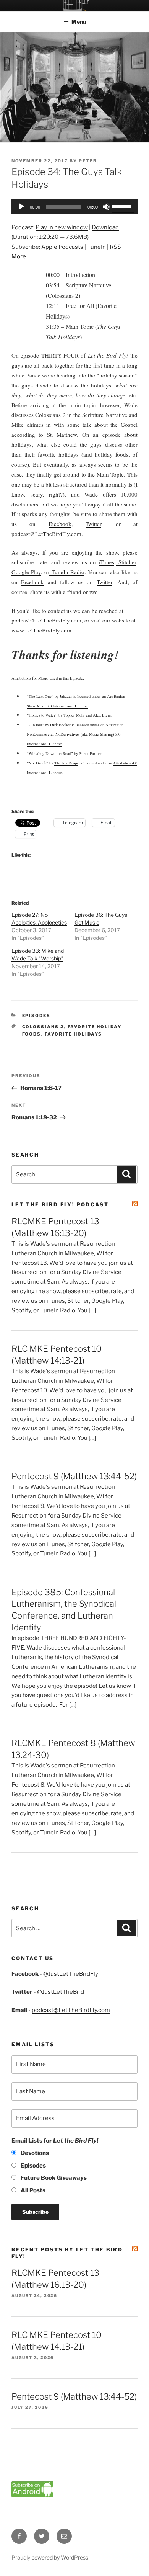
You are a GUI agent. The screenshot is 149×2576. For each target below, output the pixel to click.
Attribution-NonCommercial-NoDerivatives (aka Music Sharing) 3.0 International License (76, 734)
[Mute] (106, 207)
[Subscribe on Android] (32, 2495)
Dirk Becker (60, 725)
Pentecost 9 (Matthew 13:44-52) (74, 1476)
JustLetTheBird (63, 1992)
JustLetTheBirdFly (73, 1974)
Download (105, 227)
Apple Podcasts (62, 247)
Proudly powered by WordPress (50, 2557)
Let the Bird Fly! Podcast (60, 1204)
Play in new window (62, 227)
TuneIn (96, 247)
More (19, 256)
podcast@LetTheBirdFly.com (71, 2010)
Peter (88, 161)
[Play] (21, 207)
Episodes (36, 1016)
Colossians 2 (43, 1027)
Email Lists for (55, 2141)
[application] (74, 207)
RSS (115, 247)
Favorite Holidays (74, 1034)
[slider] (123, 206)
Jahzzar (66, 696)
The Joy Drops (66, 763)
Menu (79, 22)
